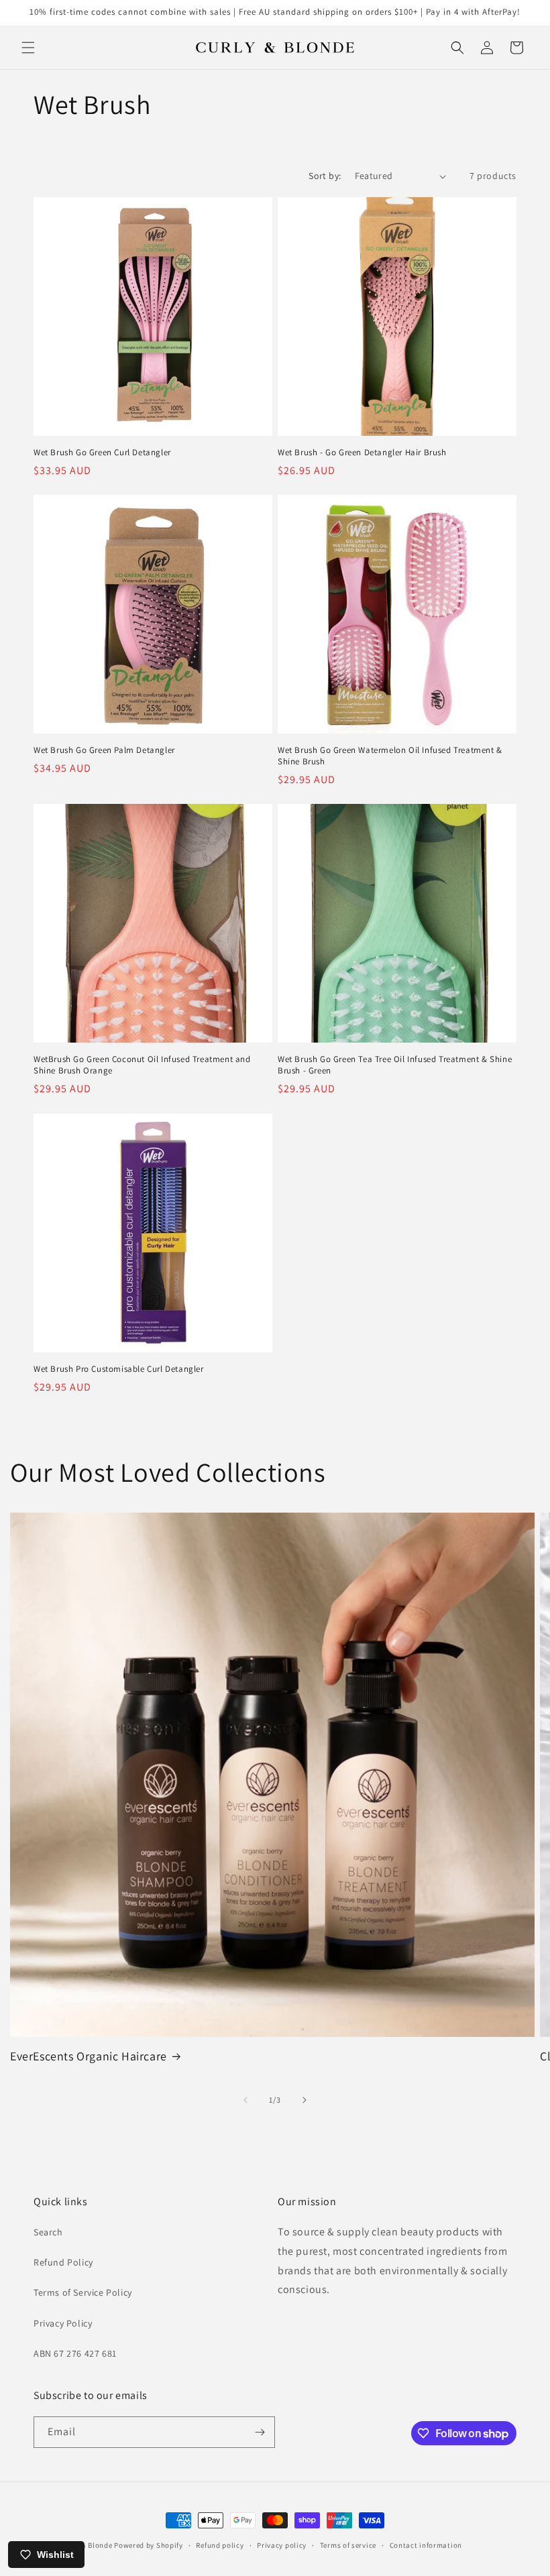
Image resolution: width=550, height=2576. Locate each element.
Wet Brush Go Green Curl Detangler (102, 453)
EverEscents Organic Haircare (89, 2056)
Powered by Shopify (149, 2545)
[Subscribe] (260, 2432)
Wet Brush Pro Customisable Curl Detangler (119, 1369)
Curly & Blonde (87, 2545)
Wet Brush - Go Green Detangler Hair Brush (362, 453)
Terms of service (348, 2545)
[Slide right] (305, 2100)
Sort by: (325, 176)
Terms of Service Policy (83, 2292)
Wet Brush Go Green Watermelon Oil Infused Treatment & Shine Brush (390, 756)
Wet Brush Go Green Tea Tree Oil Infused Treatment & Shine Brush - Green (395, 1065)
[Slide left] (245, 2100)
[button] (28, 48)
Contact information (426, 2545)
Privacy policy (282, 2545)
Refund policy (220, 2545)
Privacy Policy (63, 2323)
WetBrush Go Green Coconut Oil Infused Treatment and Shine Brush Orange (142, 1065)
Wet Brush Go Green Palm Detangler (104, 750)
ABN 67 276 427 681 (75, 2353)
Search (48, 2232)
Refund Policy (63, 2262)
